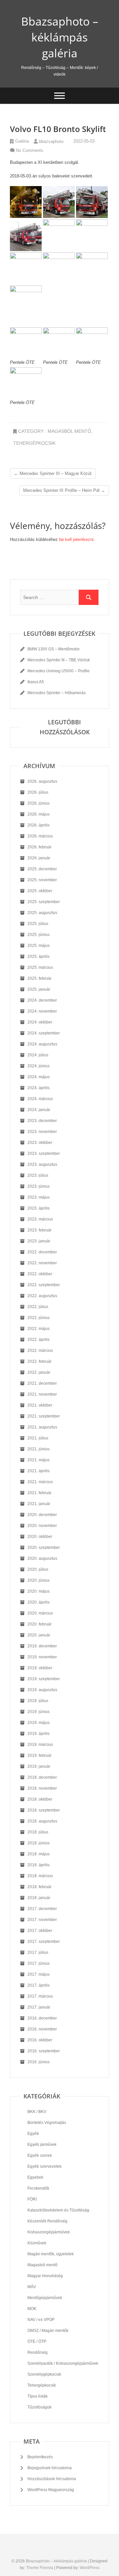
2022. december (42, 1252)
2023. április (39, 1208)
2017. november (42, 1920)
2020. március (40, 1613)
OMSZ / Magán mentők (48, 2331)
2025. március (40, 967)
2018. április (39, 1865)
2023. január (39, 1241)
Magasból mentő (69, 431)
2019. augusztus (42, 1690)
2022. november (42, 1263)
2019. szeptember (44, 1679)
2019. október (40, 1668)
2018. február (40, 1887)
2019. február (40, 1755)
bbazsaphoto (51, 141)
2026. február (40, 847)
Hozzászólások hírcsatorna (52, 2479)
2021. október (40, 1405)
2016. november (42, 2029)
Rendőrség (38, 2352)
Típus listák (38, 2396)
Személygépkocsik (44, 2374)
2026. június (39, 803)
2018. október (40, 1799)
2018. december (42, 1777)
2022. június (39, 1318)
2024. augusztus (42, 1044)
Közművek (37, 2243)
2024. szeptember (44, 1033)
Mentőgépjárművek (45, 2298)
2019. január (39, 1766)
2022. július (38, 1307)
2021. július (38, 1438)
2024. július (38, 1055)
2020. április (39, 1602)
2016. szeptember (44, 2051)
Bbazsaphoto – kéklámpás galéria (60, 37)
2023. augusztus (42, 1164)
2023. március (40, 1219)
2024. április (39, 1088)
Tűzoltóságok (40, 2407)
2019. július (38, 1701)
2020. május (39, 1591)
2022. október (40, 1274)
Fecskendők (38, 2188)
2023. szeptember (44, 1154)
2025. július (38, 924)
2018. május (39, 1854)
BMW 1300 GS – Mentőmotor (54, 649)
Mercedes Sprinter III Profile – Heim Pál (64, 490)
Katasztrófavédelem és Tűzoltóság (58, 2210)
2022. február (40, 1361)
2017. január (39, 2007)
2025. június (39, 935)
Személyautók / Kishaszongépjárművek (63, 2363)
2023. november (42, 1132)
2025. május (39, 946)
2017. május (39, 1974)
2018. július (38, 1832)
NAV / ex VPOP (41, 2320)
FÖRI (32, 2199)
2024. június (39, 1066)
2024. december (42, 1000)
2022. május (39, 1329)
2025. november (42, 880)
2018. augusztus (42, 1821)
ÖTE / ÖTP (37, 2342)
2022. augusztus (42, 1296)
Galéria (22, 141)
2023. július (38, 1175)
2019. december (42, 1646)
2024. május (39, 1077)
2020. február (40, 1624)
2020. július (38, 1569)
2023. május (39, 1197)
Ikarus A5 (36, 682)
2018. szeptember (44, 1810)
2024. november (42, 1011)
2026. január (39, 858)
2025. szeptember (44, 902)
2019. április (39, 1734)
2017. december (42, 1909)
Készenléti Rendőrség (47, 2221)
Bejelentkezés (40, 2457)
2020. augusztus (42, 1558)
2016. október (40, 2040)
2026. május (39, 814)
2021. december (42, 1383)
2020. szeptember (44, 1548)
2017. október (40, 1931)
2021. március (40, 1482)
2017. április (39, 1985)
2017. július (38, 1952)
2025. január (39, 989)
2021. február (40, 1493)
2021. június (39, 1449)
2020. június (39, 1580)
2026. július (38, 792)
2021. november (42, 1394)
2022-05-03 (83, 141)
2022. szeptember (44, 1285)
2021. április (39, 1471)
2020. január (39, 1635)
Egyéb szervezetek (44, 2166)
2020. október (40, 1537)
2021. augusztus (42, 1427)
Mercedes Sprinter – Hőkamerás (57, 693)
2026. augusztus (42, 781)
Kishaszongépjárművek (49, 2232)
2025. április (39, 957)
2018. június (39, 1843)
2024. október (40, 1022)
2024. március (40, 1099)
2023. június (39, 1186)
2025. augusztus (42, 913)
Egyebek (35, 2177)
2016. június (39, 2062)
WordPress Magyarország (51, 2490)
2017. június (39, 1963)
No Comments (30, 150)
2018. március (40, 1876)
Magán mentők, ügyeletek (51, 2254)
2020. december (42, 1515)
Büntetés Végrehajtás (47, 2123)
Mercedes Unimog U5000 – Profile (59, 671)
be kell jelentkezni (76, 539)
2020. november (42, 1526)
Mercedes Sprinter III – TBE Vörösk (59, 660)
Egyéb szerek (40, 2155)
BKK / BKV (37, 2112)
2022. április (39, 1340)
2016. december (42, 2018)
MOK (32, 2309)
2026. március (40, 836)
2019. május (39, 1723)
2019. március (40, 1745)
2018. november (42, 1788)
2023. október (40, 1143)
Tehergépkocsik (34, 443)
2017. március (40, 1996)
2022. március (40, 1351)
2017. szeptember (44, 1942)
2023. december (42, 1121)
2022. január (39, 1372)
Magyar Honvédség (45, 2276)
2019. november (42, 1657)
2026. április (39, 825)
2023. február (40, 1230)
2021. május (39, 1460)
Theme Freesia (40, 2568)
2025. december (42, 869)
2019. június (39, 1712)
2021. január (39, 1504)
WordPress (90, 2568)
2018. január (39, 1898)
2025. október (40, 891)
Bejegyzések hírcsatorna (50, 2468)
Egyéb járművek (42, 2145)
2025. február (40, 978)
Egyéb (33, 2134)
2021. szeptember (44, 1416)
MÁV (32, 2287)
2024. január (39, 1110)
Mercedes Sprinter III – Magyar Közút (53, 473)
